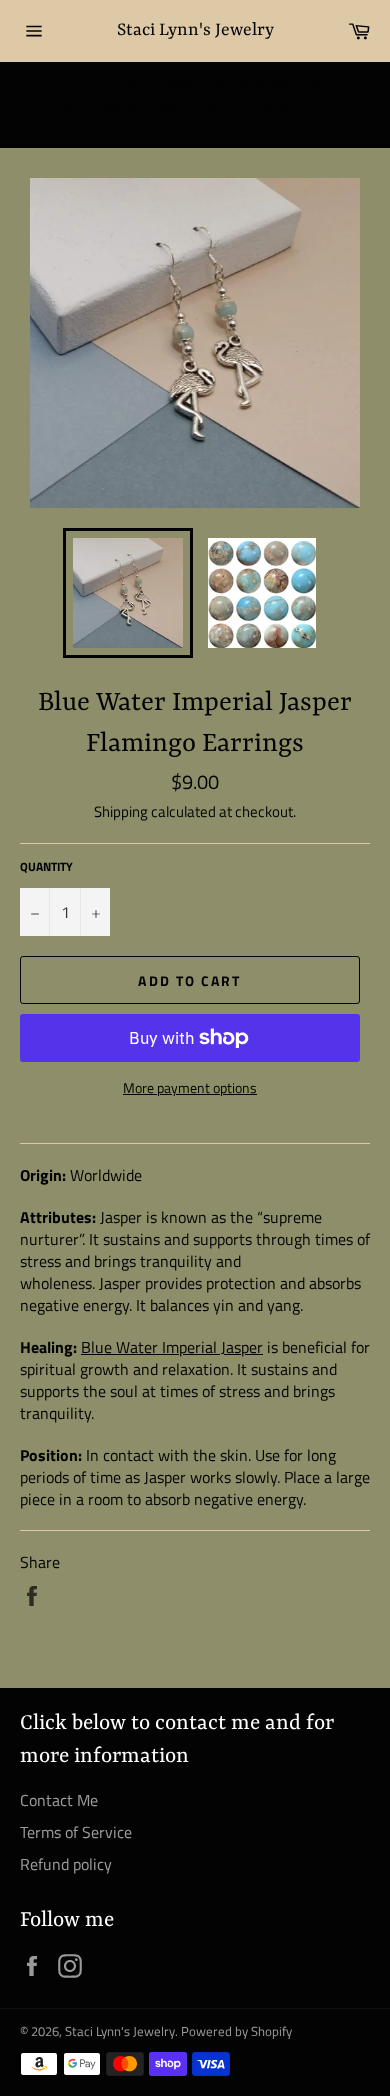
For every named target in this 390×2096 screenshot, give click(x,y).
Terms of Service (76, 1832)
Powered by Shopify (236, 2031)
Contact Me (59, 1800)
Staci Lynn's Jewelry (195, 30)
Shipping (121, 811)
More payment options (190, 1087)
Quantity (46, 867)
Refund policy (66, 1864)
